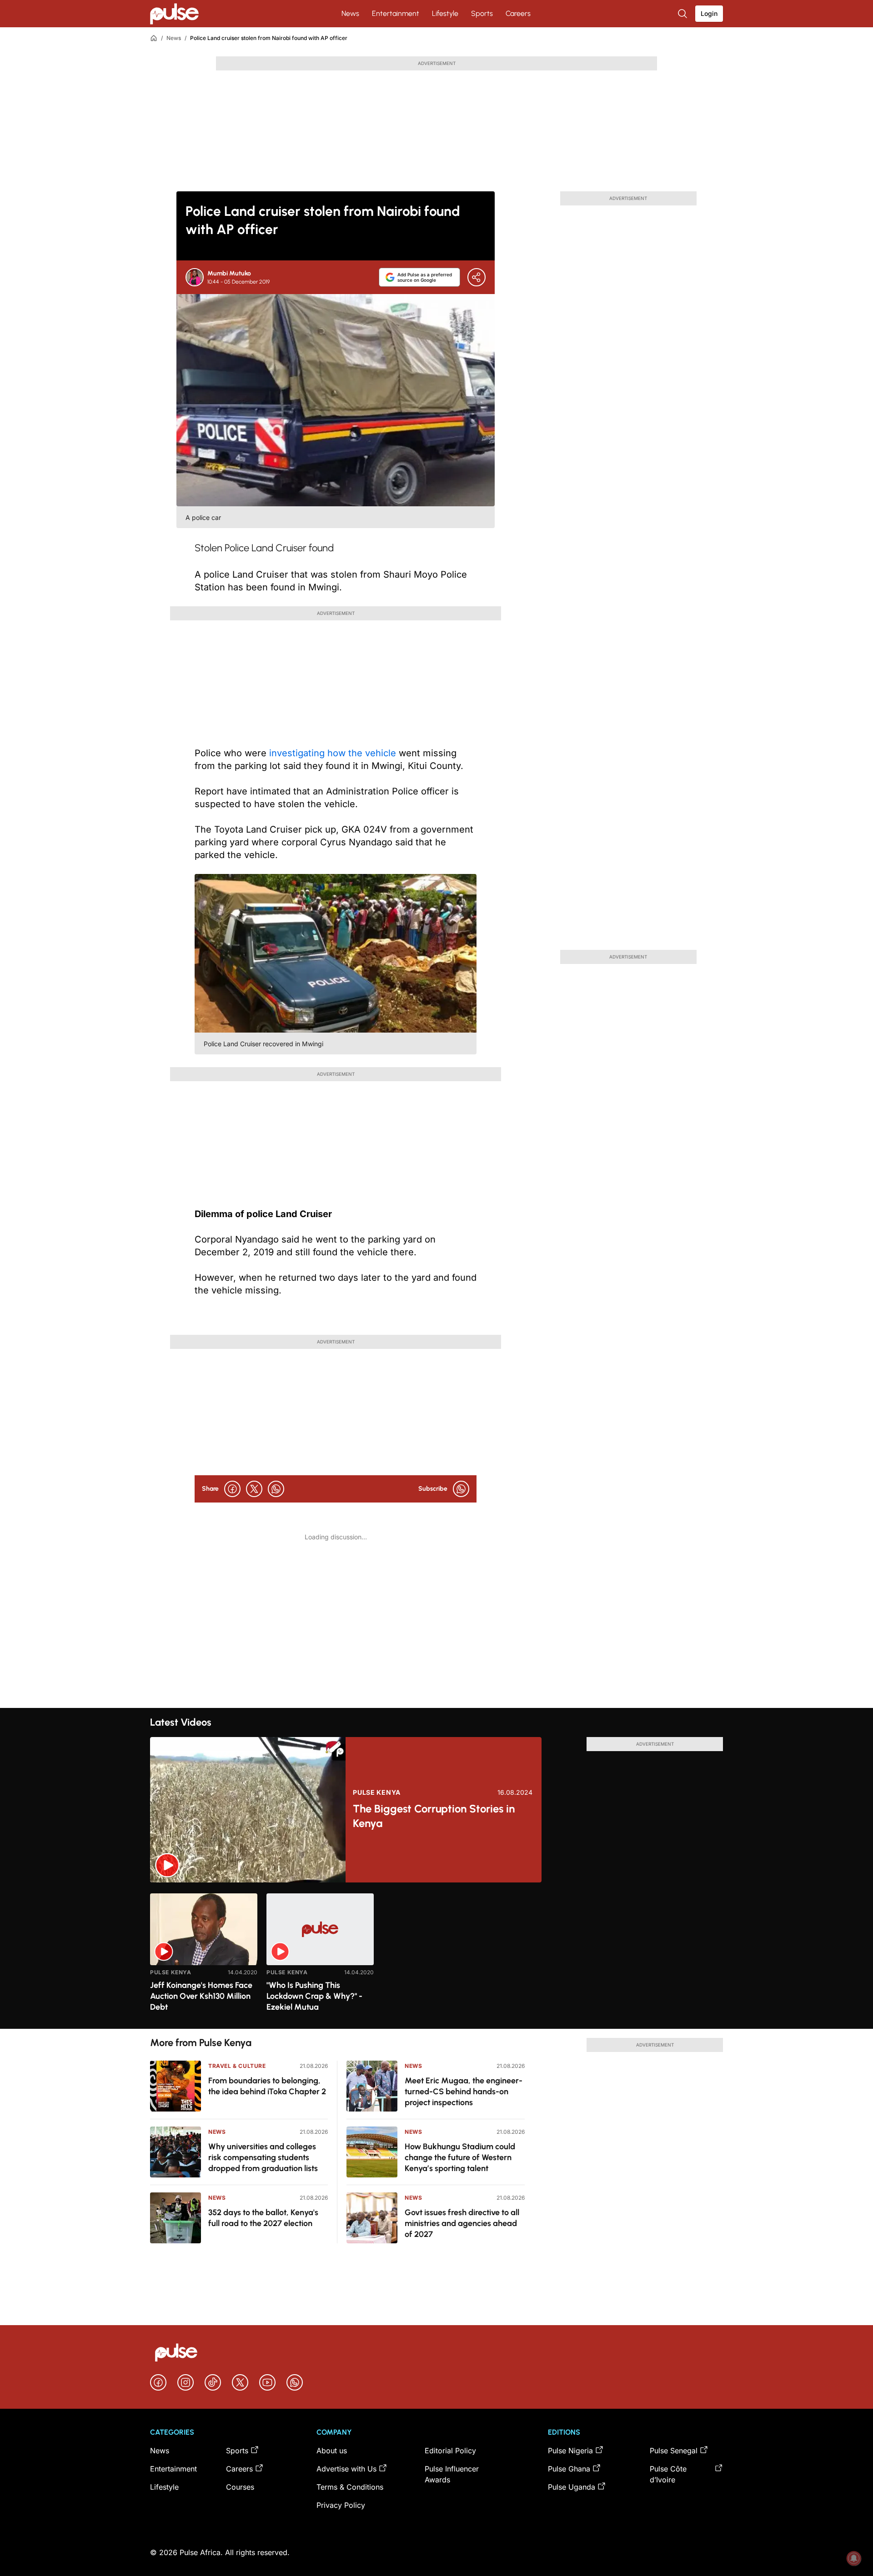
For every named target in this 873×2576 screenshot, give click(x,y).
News (350, 13)
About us (332, 2451)
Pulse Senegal (674, 2451)
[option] (204, 1957)
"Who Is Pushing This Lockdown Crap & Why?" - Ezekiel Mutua (314, 1996)
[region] (436, 1955)
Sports (482, 13)
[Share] (477, 277)
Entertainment (396, 13)
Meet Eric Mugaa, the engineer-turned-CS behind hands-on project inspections (464, 2092)
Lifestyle (445, 13)
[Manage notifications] (854, 2558)
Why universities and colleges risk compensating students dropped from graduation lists (263, 2157)
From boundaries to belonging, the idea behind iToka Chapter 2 (267, 2086)
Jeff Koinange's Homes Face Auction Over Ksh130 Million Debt (201, 1996)
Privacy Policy (341, 2505)
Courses (240, 2487)
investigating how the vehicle (333, 753)
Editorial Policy (450, 2451)
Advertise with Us (346, 2469)
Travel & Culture (237, 2066)
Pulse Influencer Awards (452, 2474)
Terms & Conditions (350, 2487)
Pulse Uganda (572, 2487)
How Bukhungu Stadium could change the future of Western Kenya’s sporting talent (460, 2157)
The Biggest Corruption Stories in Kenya (434, 1816)
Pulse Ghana (569, 2469)
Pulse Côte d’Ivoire (668, 2474)
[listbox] (436, 1955)
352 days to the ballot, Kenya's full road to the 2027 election (263, 2218)
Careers (518, 13)
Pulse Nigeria (570, 2451)
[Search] (683, 14)
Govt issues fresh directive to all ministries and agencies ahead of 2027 (462, 2223)
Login (709, 13)
